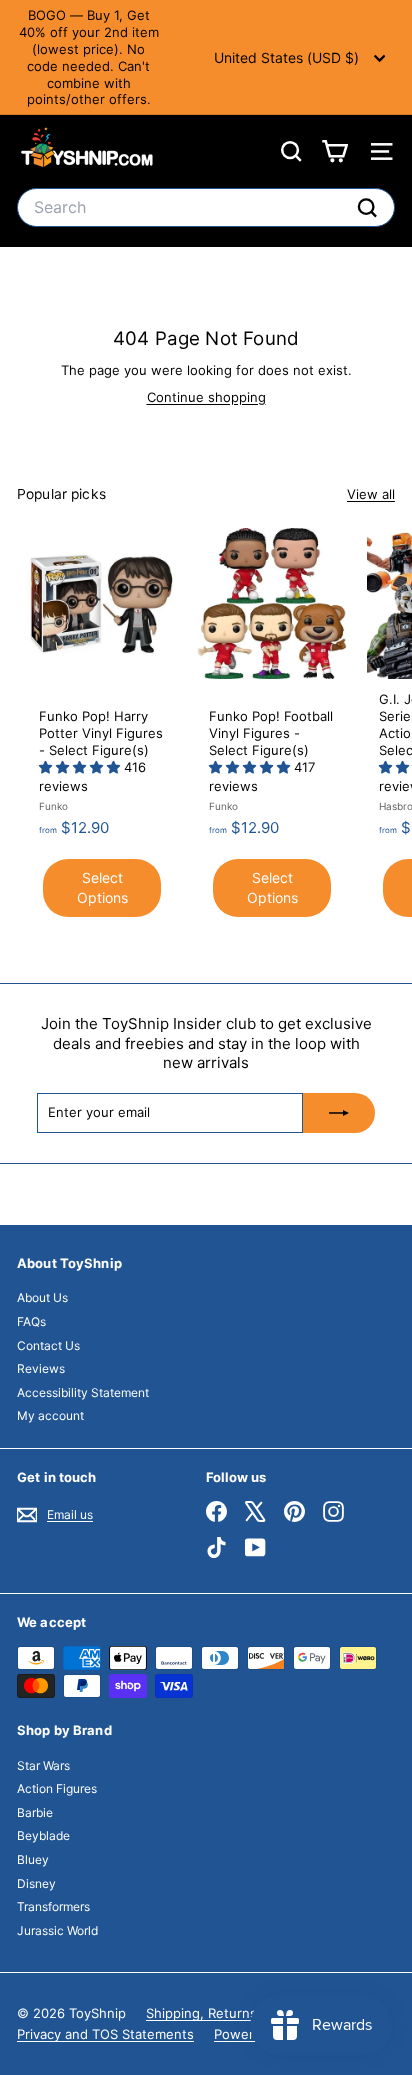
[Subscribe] (339, 1113)
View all (371, 494)
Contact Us (48, 1345)
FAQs (31, 1321)
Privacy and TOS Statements (105, 2034)
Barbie (35, 1812)
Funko (53, 806)
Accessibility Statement (83, 1392)
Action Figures (57, 1788)
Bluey (33, 1859)
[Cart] (334, 151)
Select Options (102, 887)
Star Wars (43, 1765)
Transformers (53, 1906)
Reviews (41, 1368)
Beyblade (43, 1835)
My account (50, 1415)
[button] (81, 767)
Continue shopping (206, 397)
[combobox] (206, 207)
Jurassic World (57, 1930)
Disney (36, 1883)
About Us (42, 1297)
